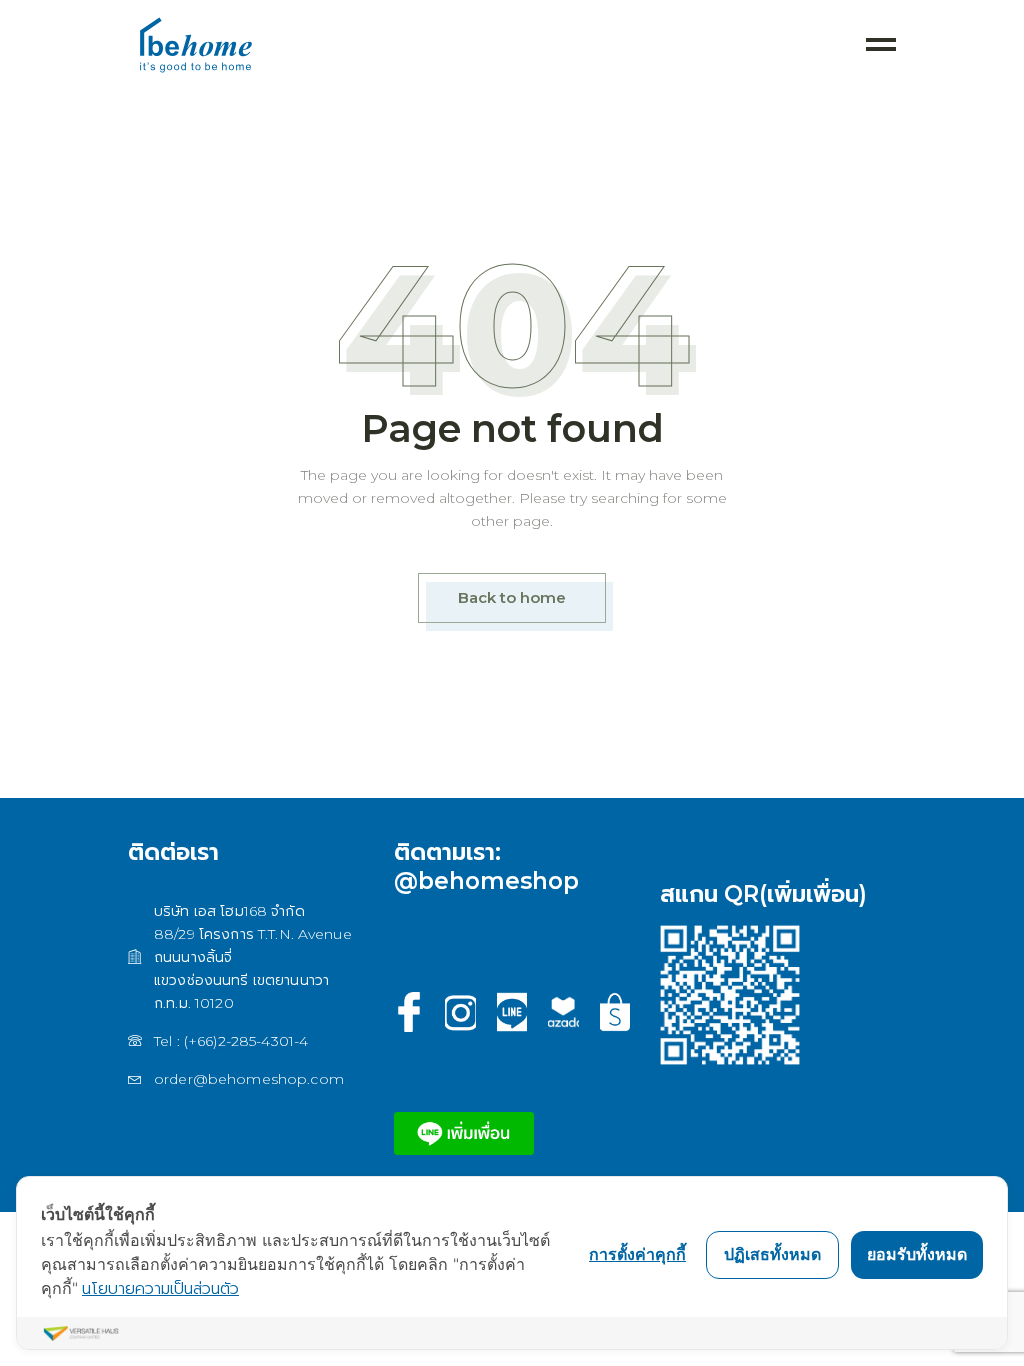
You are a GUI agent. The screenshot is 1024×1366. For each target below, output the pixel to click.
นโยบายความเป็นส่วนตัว (160, 1288)
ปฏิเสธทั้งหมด (772, 1254)
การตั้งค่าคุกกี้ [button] (637, 1254)
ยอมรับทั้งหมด (917, 1254)
